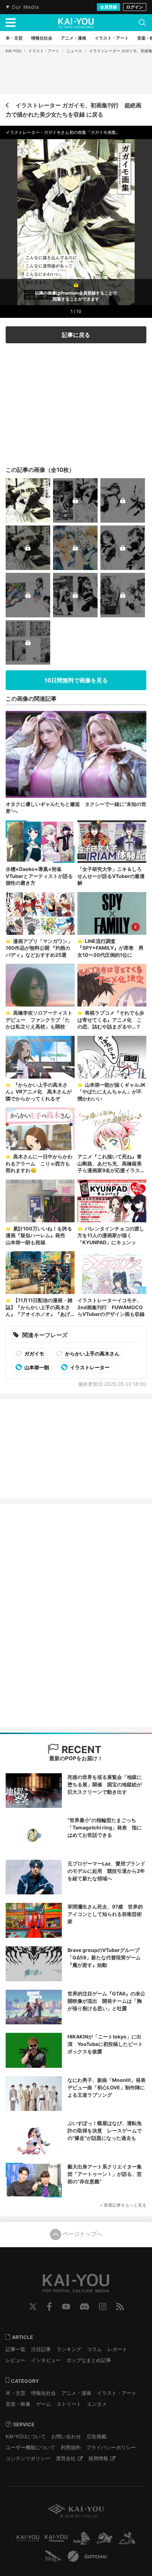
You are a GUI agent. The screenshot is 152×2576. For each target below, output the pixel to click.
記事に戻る (76, 335)
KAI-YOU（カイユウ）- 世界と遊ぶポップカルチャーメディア (76, 23)
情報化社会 (43, 2393)
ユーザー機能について (30, 2447)
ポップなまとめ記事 (89, 2360)
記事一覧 (16, 2349)
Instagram (103, 2307)
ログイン (135, 7)
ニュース (74, 51)
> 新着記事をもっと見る (123, 2205)
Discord (84, 2307)
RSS (120, 2307)
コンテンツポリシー (28, 2458)
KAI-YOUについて (26, 2436)
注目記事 (41, 2349)
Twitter (33, 2307)
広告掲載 (97, 2436)
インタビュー (46, 2360)
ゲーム (43, 2404)
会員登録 (109, 7)
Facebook (49, 2307)
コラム (94, 2349)
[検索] (142, 23)
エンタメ (97, 2404)
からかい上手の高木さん (92, 1354)
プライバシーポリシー (111, 2447)
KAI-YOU (13, 51)
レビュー (16, 2360)
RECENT (80, 1750)
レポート (117, 2349)
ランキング (69, 2349)
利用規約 (71, 2447)
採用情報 (98, 2458)
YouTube (66, 2307)
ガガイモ (34, 1354)
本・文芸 (16, 2393)
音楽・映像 (18, 2404)
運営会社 (66, 2458)
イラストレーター (89, 1367)
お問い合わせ (66, 2436)
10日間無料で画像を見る (76, 680)
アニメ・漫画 (76, 2393)
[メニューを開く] (11, 23)
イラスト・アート (44, 51)
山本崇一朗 (36, 1367)
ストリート (69, 2404)
